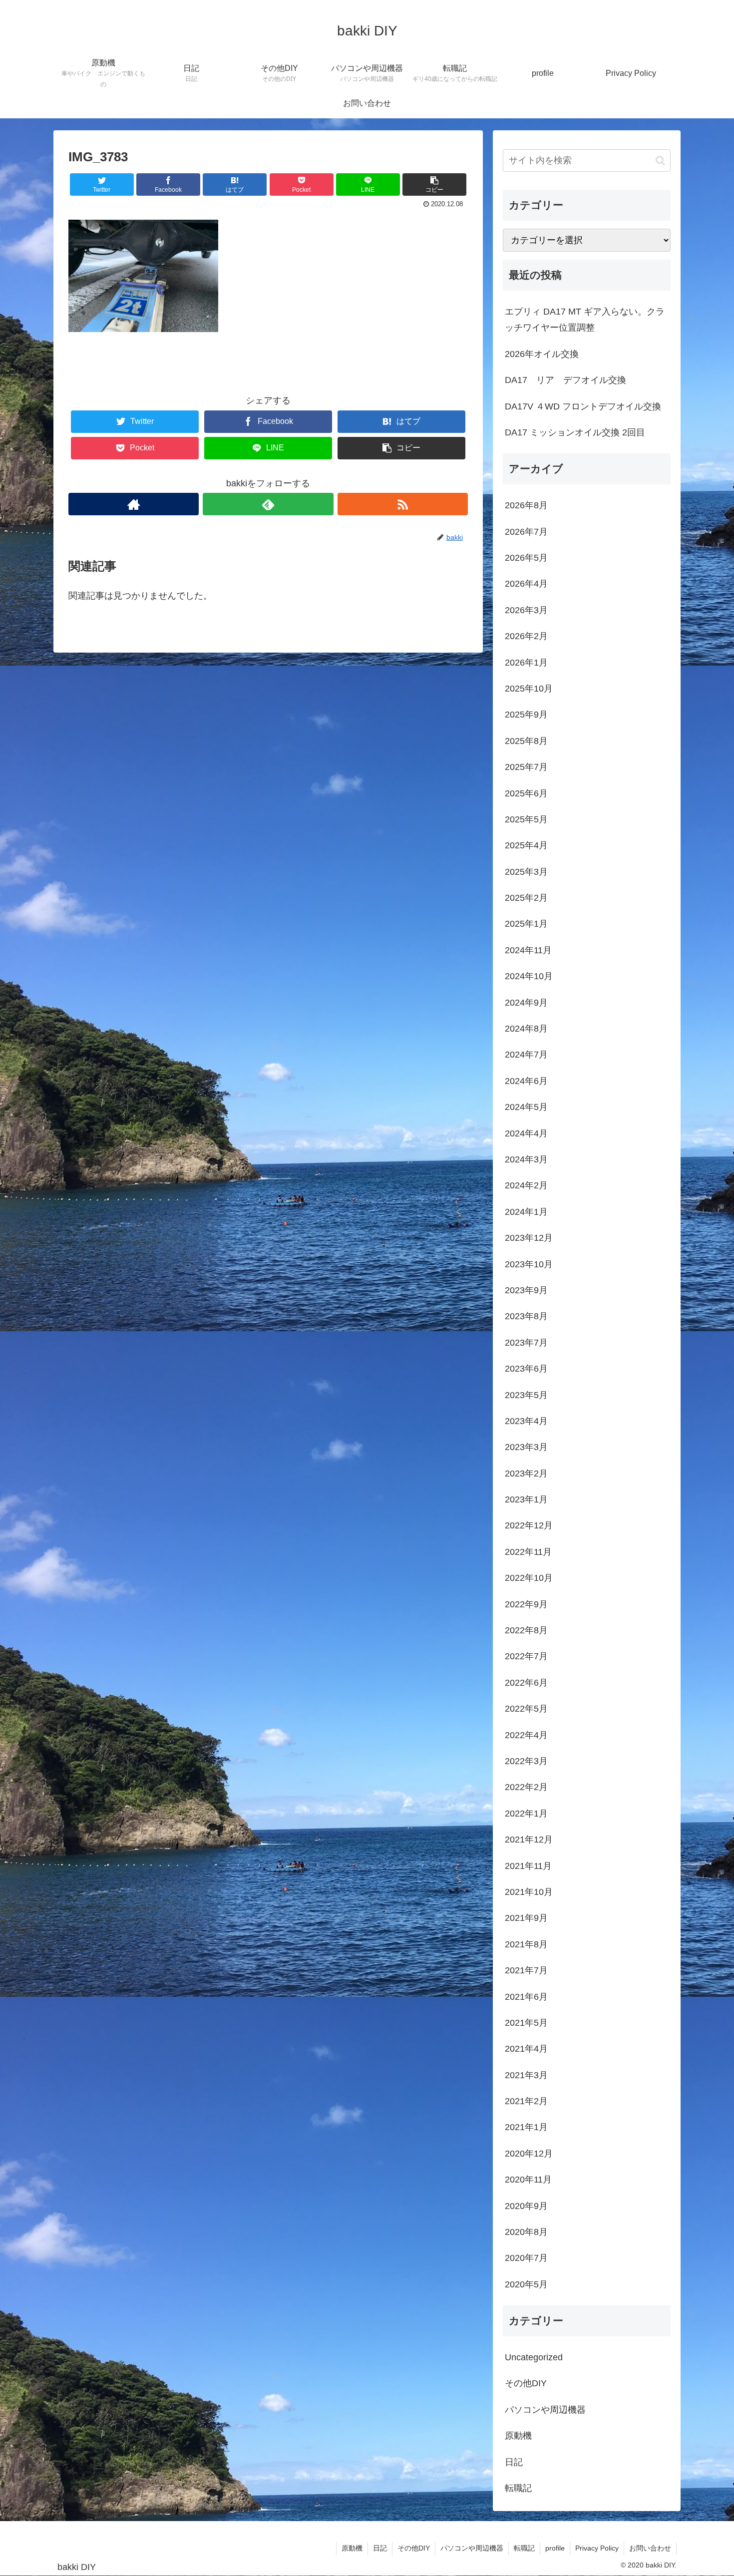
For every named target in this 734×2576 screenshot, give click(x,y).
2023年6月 (526, 1369)
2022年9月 (526, 1604)
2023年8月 (526, 1316)
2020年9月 (526, 2206)
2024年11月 (528, 950)
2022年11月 (528, 1552)
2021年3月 (526, 2075)
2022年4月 (526, 1735)
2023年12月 (529, 1238)
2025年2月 (526, 898)
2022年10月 (529, 1578)
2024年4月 (526, 1133)
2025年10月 (529, 689)
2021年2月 (526, 2101)
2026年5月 (526, 558)
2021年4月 (526, 2049)
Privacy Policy (597, 2548)
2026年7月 (526, 532)
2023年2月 (526, 1473)
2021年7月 (526, 1970)
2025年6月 (526, 793)
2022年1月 (526, 1814)
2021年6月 (526, 1997)
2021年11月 (528, 1866)
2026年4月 (526, 584)
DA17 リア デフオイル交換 (565, 380)
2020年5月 (526, 2284)
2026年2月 (526, 636)
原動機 (518, 2436)
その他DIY (526, 2383)
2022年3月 (526, 1761)
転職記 (518, 2488)
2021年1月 (526, 2127)
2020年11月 (528, 2180)
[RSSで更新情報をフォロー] (403, 504)
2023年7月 (526, 1343)
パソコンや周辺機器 (545, 2410)
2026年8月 (526, 505)
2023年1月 (526, 1499)
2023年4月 (526, 1421)
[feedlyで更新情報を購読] (268, 504)
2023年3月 (526, 1447)
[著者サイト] (134, 504)
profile (555, 2548)
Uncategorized (534, 2357)
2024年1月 (526, 1212)
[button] (660, 161)
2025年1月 (526, 924)
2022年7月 (526, 1656)
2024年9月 (526, 1003)
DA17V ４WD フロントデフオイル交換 (583, 406)
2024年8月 (526, 1029)
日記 (514, 2462)
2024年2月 (526, 1185)
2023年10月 (529, 1264)
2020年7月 (526, 2258)
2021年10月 (529, 1892)
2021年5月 (526, 2023)
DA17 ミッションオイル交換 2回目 (575, 432)
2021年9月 (526, 1918)
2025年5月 (526, 819)
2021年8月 (526, 1944)
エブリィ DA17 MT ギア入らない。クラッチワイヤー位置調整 (585, 320)
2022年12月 (529, 1525)
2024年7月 (526, 1055)
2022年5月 (526, 1709)
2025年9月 (526, 715)
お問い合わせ (650, 2548)
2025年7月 (526, 767)
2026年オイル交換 (542, 354)
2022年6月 (526, 1683)
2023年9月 (526, 1290)
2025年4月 (526, 845)
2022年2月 (526, 1787)
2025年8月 (526, 741)
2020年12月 (529, 2154)
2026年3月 (526, 610)
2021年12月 (529, 1840)
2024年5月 (526, 1107)
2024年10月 (529, 976)
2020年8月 (526, 2232)
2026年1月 (526, 663)
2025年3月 (526, 872)
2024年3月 (526, 1159)
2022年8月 (526, 1630)
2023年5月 (526, 1395)
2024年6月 (526, 1081)
